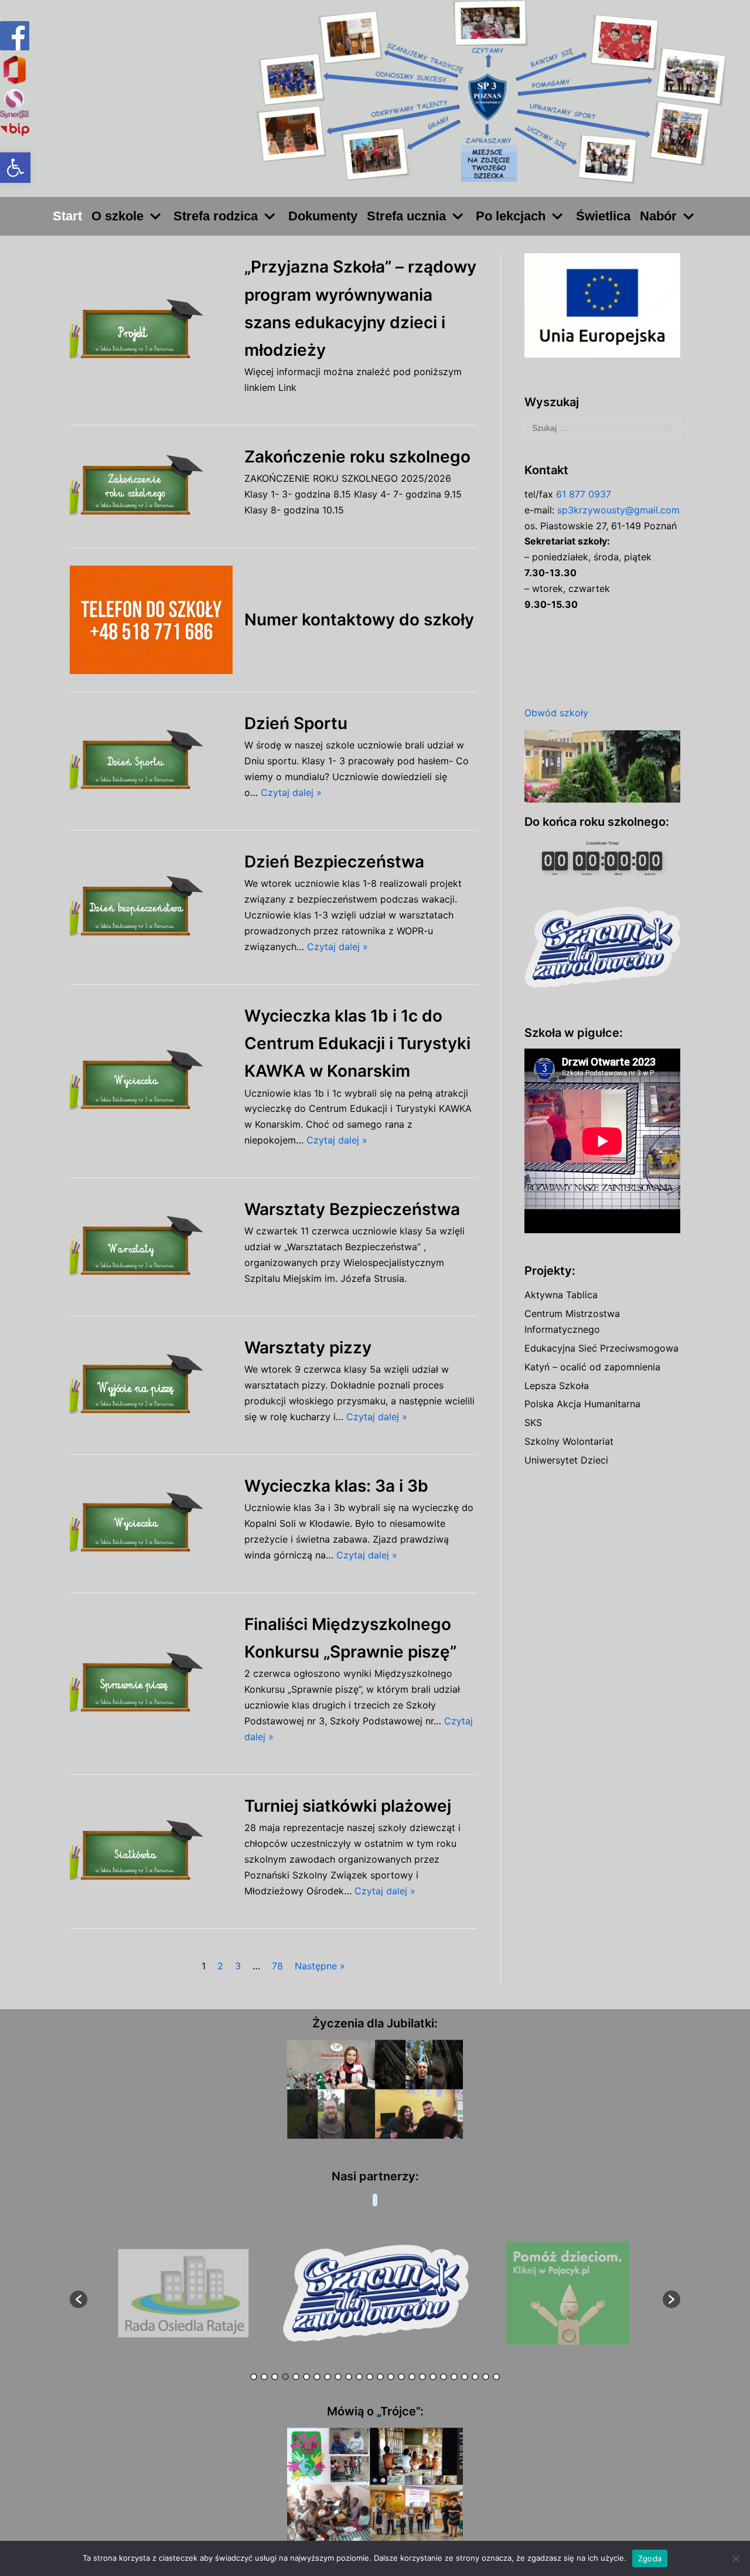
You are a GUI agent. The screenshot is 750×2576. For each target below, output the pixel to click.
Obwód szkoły (556, 713)
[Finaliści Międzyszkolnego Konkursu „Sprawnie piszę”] (151, 1684)
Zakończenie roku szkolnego (357, 457)
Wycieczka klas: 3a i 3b (336, 1486)
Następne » (320, 1966)
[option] (184, 2294)
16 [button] (412, 2377)
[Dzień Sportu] (151, 761)
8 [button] (328, 2377)
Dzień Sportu (296, 723)
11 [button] (359, 2377)
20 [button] (454, 2377)
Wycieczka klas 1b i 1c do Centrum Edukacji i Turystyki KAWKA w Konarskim (357, 1043)
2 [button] (264, 2377)
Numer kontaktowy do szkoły (359, 620)
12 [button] (370, 2377)
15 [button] (401, 2377)
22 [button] (475, 2377)
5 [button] (296, 2377)
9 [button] (338, 2377)
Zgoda (650, 2558)
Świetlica (603, 216)
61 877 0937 (584, 494)
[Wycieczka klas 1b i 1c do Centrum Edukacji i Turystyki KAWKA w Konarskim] (151, 1081)
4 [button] (285, 2377)
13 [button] (380, 2377)
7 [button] (317, 2377)
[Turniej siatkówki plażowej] (151, 1851)
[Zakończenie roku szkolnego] (151, 486)
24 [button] (496, 2377)
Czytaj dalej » (291, 792)
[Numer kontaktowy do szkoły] (151, 620)
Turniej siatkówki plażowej (348, 1806)
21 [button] (465, 2377)
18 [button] (433, 2377)
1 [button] (254, 2377)
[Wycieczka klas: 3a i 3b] (151, 1524)
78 (277, 1966)
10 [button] (349, 2377)
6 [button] (306, 2377)
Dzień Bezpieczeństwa (334, 862)
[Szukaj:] (602, 428)
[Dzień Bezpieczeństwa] (151, 907)
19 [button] (444, 2377)
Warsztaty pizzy (308, 1347)
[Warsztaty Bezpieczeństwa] (151, 1247)
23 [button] (486, 2377)
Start (67, 216)
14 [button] (391, 2377)
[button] (15, 168)
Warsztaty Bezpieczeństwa (352, 1209)
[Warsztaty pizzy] (151, 1385)
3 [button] (275, 2377)
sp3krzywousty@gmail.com (618, 510)
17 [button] (422, 2377)
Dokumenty (323, 216)
